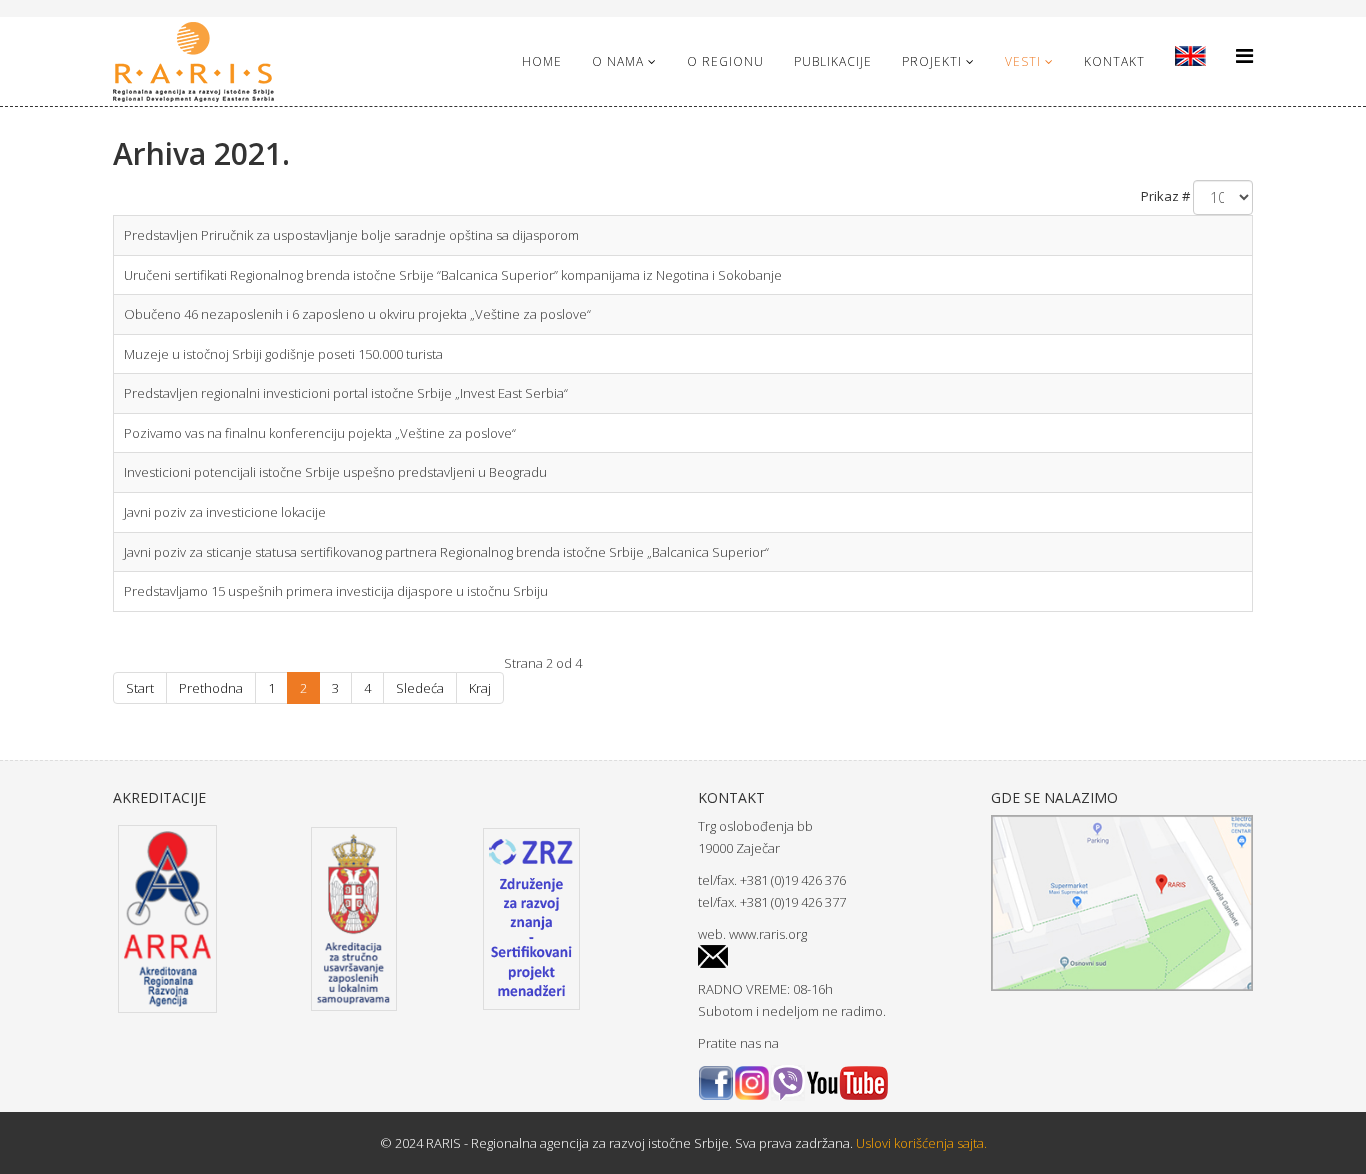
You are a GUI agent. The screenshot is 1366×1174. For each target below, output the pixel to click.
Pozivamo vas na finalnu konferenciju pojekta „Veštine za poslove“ (320, 433)
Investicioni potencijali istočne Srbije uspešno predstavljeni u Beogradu (335, 472)
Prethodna (211, 688)
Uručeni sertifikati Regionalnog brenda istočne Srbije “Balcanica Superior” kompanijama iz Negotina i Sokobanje (453, 275)
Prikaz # (1165, 196)
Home (542, 61)
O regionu (725, 61)
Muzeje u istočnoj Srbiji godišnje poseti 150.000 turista (283, 354)
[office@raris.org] (829, 956)
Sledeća (420, 688)
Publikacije (833, 61)
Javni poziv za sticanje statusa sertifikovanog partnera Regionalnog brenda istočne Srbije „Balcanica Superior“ (446, 552)
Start (140, 688)
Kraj (480, 688)
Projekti (932, 61)
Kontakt (1114, 61)
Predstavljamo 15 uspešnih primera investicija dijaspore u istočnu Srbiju (336, 591)
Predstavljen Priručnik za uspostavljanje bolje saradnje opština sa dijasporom (351, 235)
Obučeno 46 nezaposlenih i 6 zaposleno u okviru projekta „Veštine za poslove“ (357, 314)
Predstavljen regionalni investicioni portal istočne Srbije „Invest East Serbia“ (346, 393)
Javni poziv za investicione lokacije (225, 512)
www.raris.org (768, 934)
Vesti (1023, 61)
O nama (618, 61)
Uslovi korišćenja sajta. (920, 1143)
